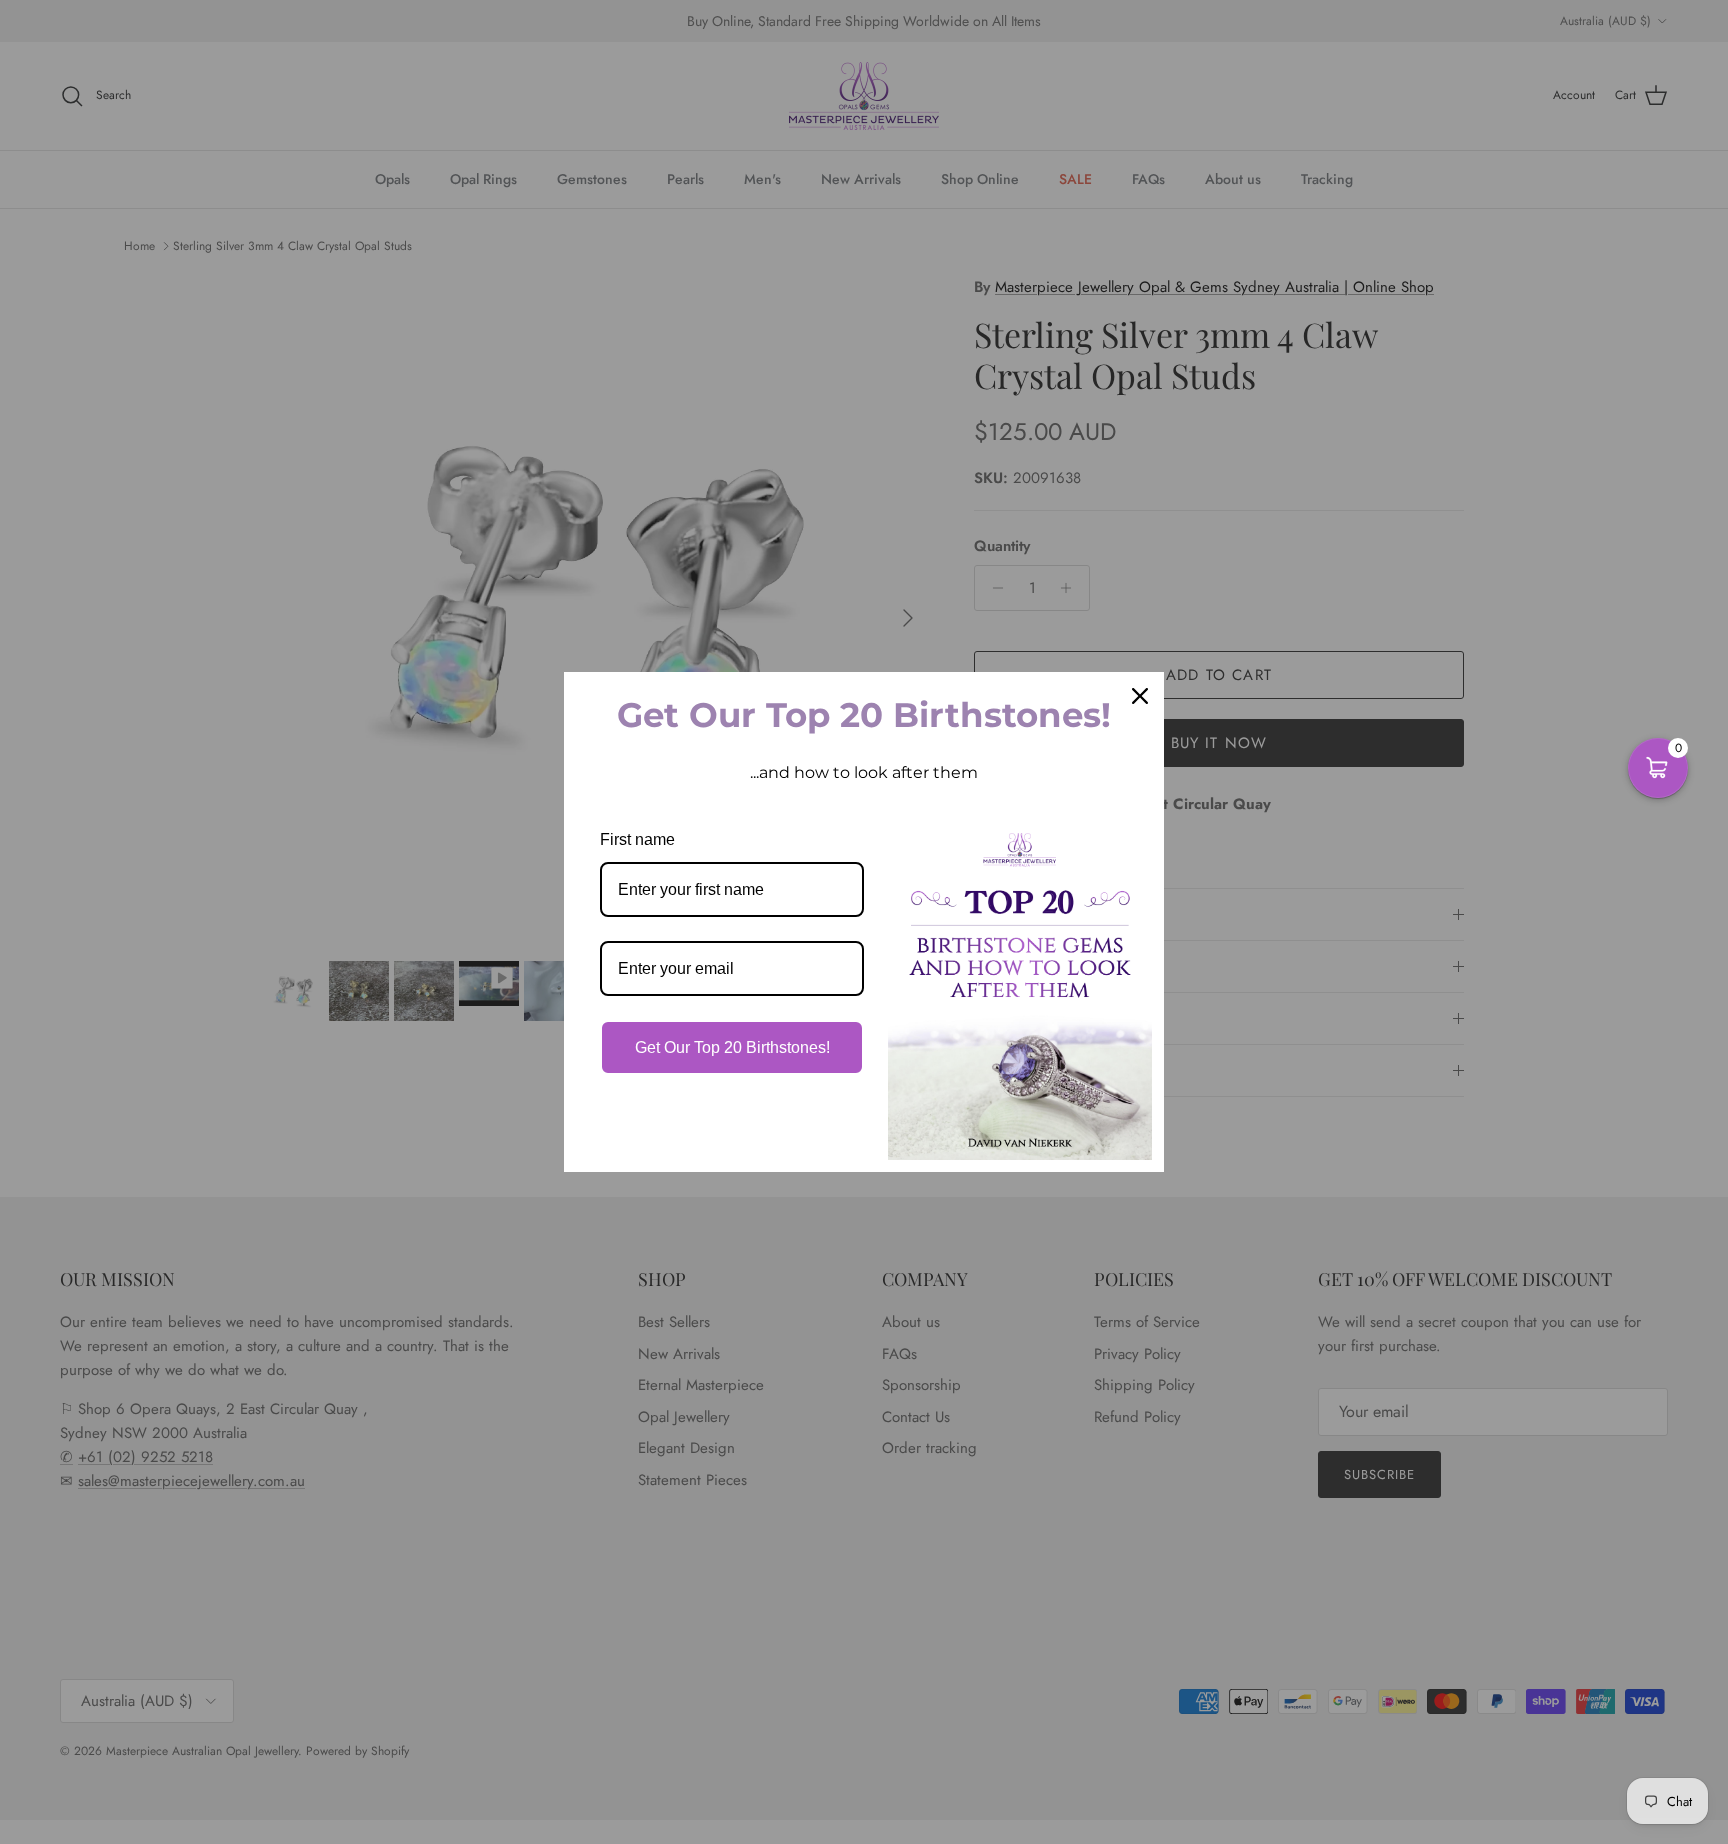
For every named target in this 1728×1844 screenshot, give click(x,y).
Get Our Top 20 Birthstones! (732, 1047)
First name (637, 839)
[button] (1658, 768)
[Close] (1140, 696)
